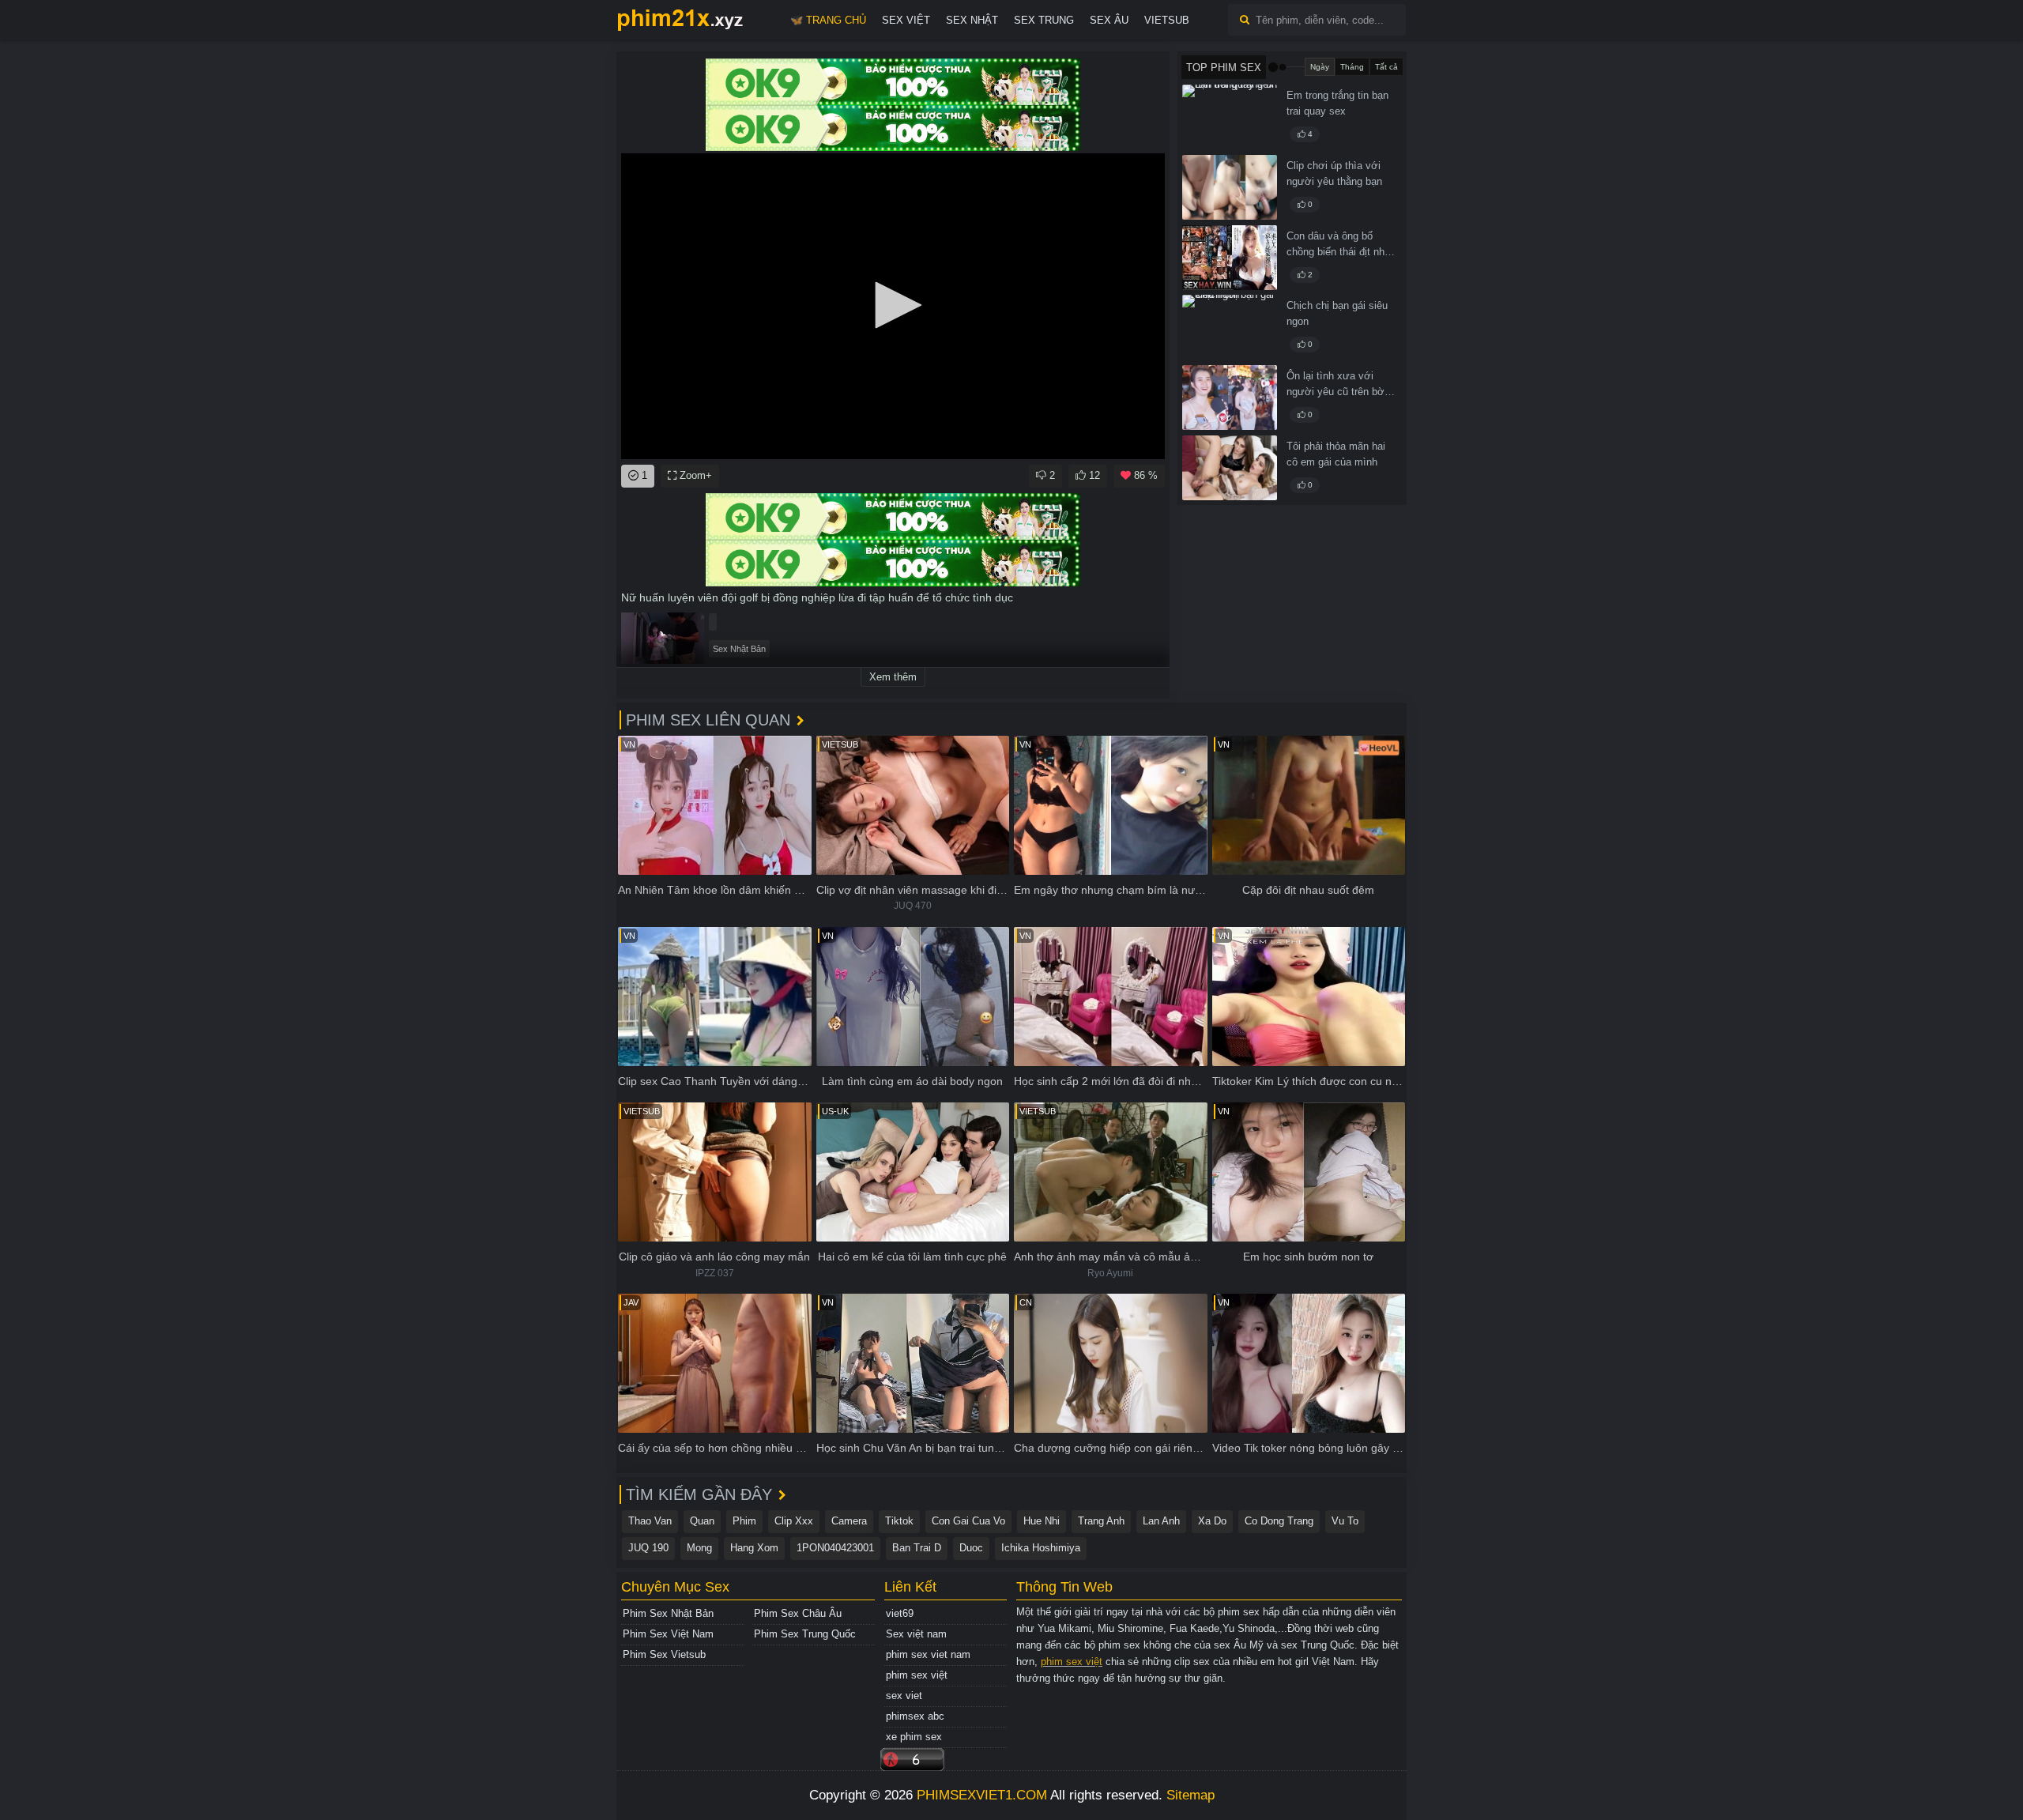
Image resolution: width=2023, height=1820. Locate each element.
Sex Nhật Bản (739, 649)
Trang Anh (1101, 1521)
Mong (699, 1548)
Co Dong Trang (1279, 1521)
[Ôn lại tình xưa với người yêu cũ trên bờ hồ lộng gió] (1230, 398)
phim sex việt (917, 1675)
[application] (893, 306)
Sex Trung (1044, 20)
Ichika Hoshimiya (1041, 1548)
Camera (849, 1521)
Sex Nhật (972, 20)
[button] (893, 305)
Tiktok (899, 1521)
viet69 (900, 1613)
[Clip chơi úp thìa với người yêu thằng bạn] (1230, 187)
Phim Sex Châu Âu (798, 1613)
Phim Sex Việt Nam (668, 1634)
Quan (702, 1521)
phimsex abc (915, 1716)
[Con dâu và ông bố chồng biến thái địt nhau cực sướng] (1230, 258)
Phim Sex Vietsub (664, 1654)
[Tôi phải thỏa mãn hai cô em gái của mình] (1230, 468)
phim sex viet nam (928, 1654)
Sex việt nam (916, 1634)
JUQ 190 (648, 1548)
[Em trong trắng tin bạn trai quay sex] (1230, 117)
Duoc (971, 1548)
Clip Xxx (794, 1521)
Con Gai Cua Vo (968, 1521)
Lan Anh (1161, 1521)
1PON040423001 (835, 1548)
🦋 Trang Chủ (828, 20)
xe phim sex (914, 1737)
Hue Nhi (1042, 1521)
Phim (744, 1521)
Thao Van (650, 1521)
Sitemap (1190, 1795)
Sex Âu (1109, 20)
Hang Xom (754, 1548)
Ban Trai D (917, 1548)
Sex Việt (906, 20)
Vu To (1345, 1521)
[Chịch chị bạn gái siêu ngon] (1230, 327)
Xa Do (1212, 1521)
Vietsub (1167, 20)
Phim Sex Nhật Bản (668, 1613)
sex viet (904, 1696)
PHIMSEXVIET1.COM (982, 1795)
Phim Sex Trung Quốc (805, 1634)
